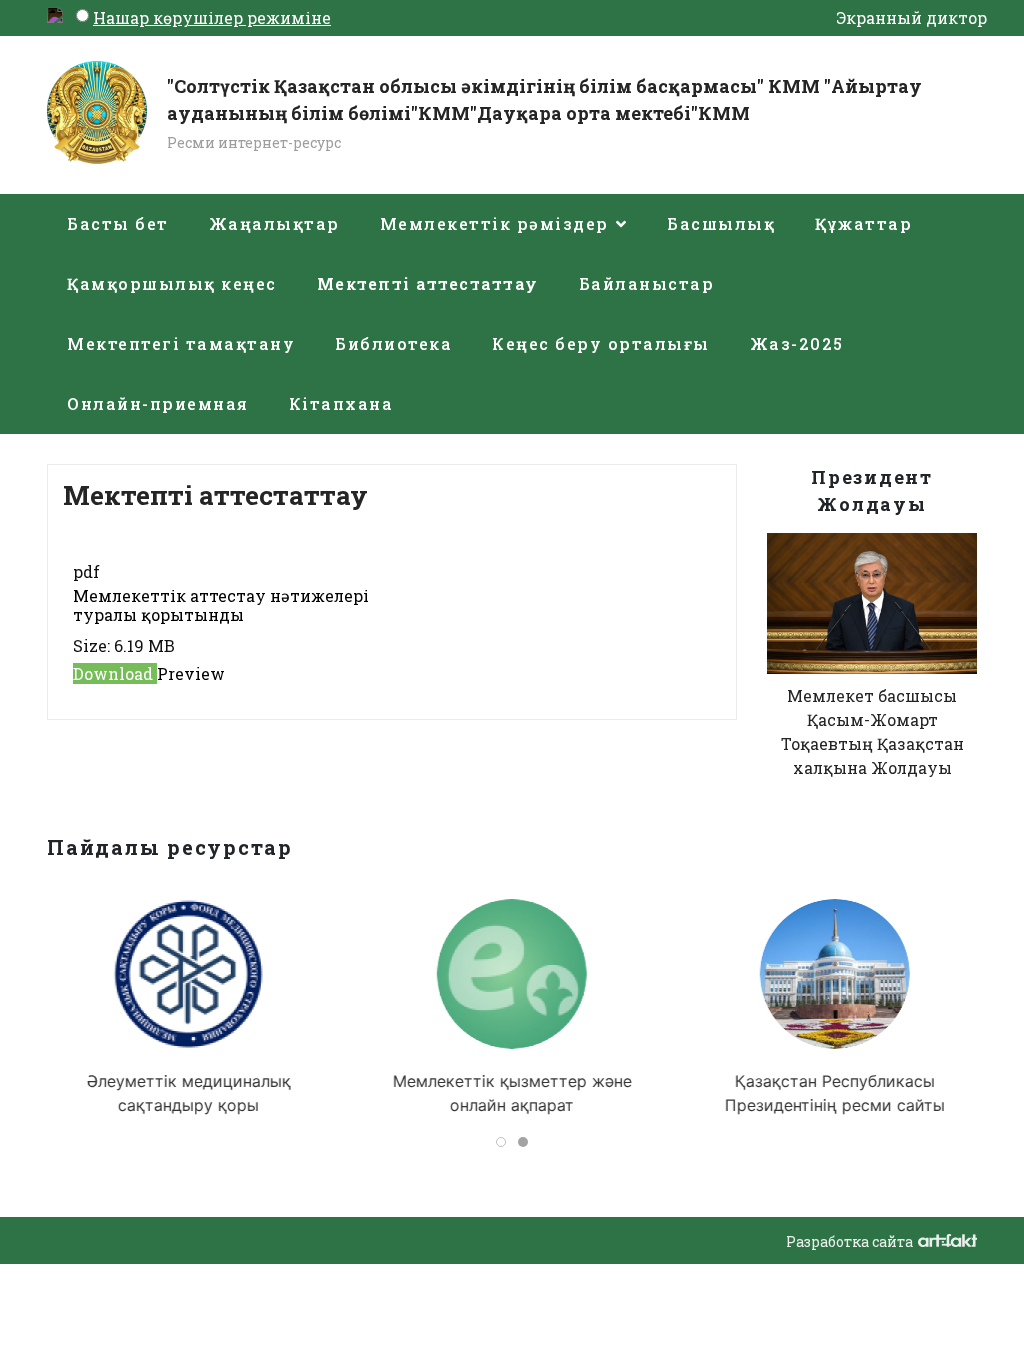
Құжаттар (863, 223)
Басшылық (721, 223)
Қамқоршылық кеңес (172, 283)
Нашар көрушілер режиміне (212, 17)
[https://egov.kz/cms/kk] (512, 974)
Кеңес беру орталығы (601, 343)
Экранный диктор (911, 17)
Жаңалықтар (274, 223)
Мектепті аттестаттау (428, 283)
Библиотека (393, 343)
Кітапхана (341, 403)
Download (115, 673)
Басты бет (118, 223)
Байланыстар (647, 283)
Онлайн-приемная (158, 403)
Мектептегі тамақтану (181, 343)
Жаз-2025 (797, 343)
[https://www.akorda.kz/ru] (835, 974)
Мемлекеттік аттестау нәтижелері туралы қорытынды (221, 605)
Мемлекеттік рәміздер (494, 223)
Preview (191, 673)
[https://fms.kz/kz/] (189, 974)
